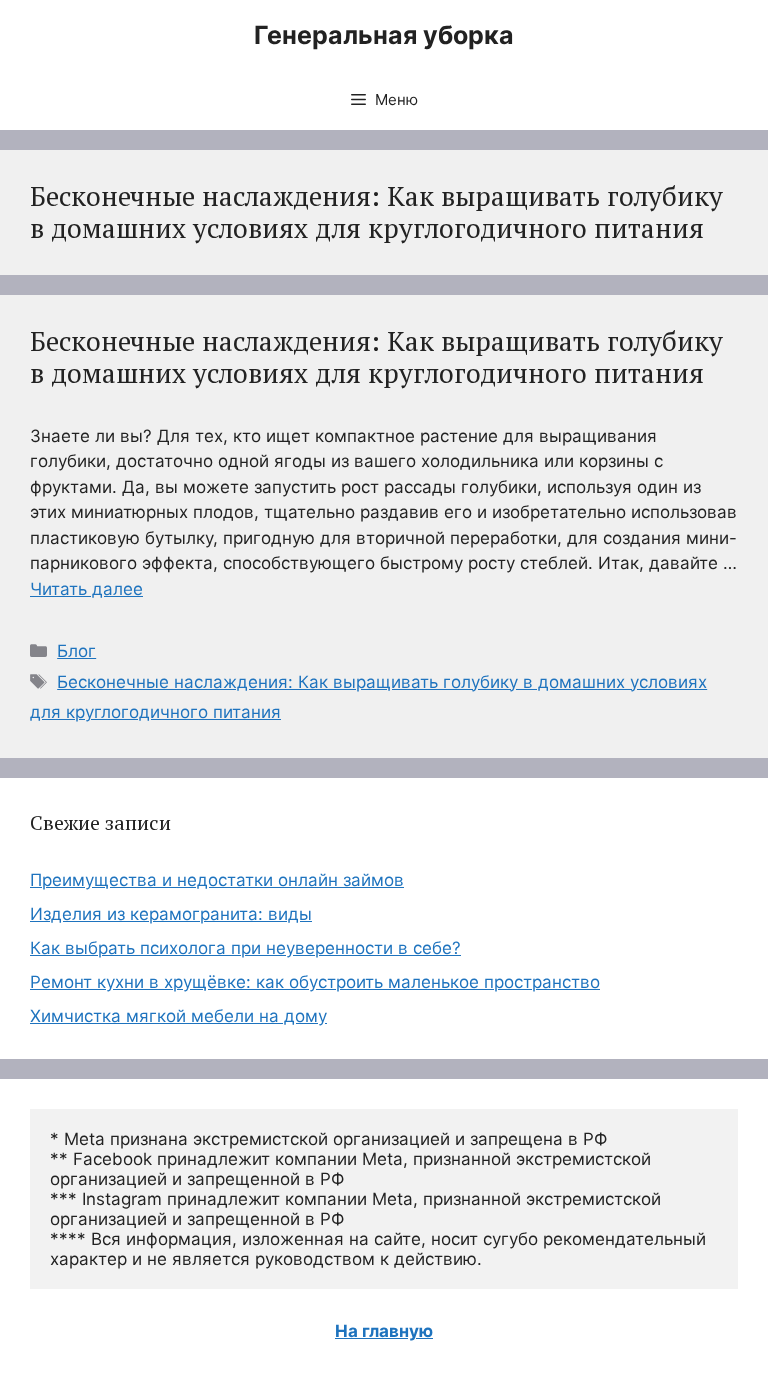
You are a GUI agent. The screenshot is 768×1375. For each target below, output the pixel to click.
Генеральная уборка (384, 35)
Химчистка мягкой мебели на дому (178, 1016)
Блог (76, 651)
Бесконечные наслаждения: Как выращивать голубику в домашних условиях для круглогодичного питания (376, 357)
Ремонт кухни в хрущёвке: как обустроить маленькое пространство (315, 982)
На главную (384, 1331)
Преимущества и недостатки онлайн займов (217, 880)
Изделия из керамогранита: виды (171, 914)
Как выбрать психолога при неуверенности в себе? (245, 948)
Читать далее (86, 589)
